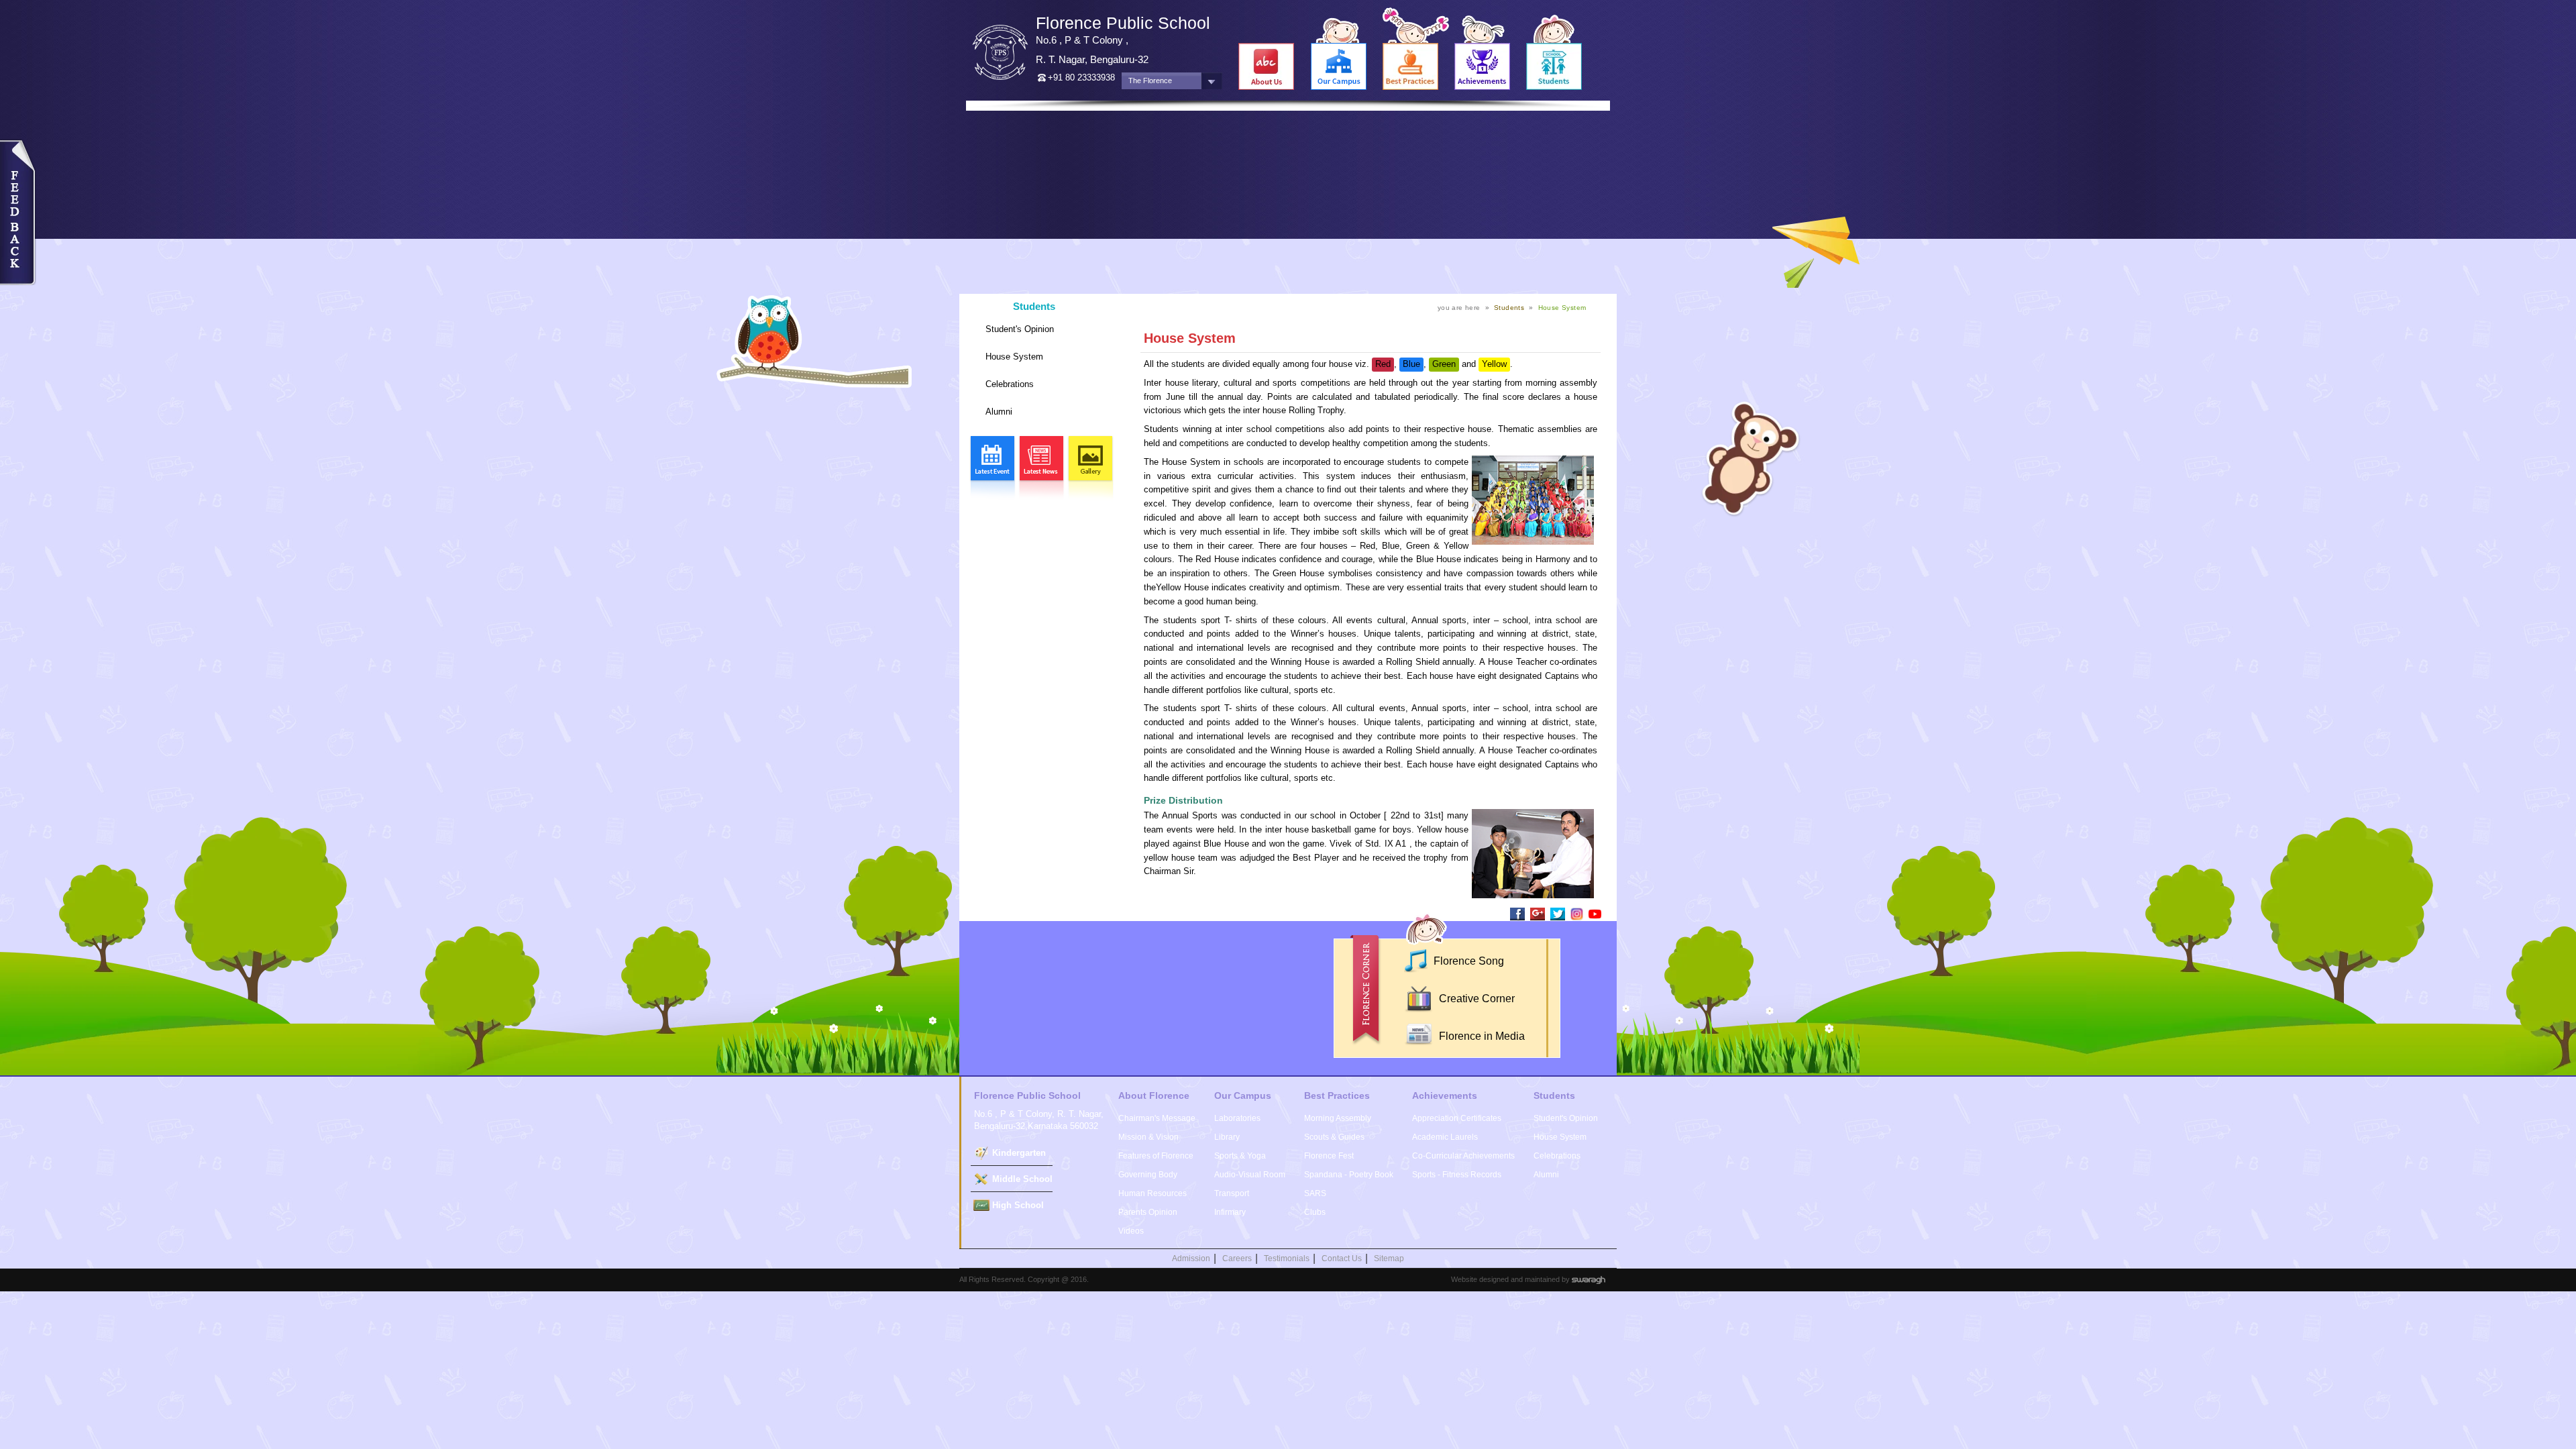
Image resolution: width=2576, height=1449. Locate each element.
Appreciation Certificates (1457, 1118)
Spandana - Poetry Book (1349, 1175)
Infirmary (1230, 1212)
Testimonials (1287, 1258)
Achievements (1445, 1095)
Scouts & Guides (1334, 1137)
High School (1018, 1205)
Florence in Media (1481, 1036)
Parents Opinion (1148, 1212)
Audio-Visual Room (1250, 1175)
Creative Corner (1475, 999)
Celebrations (1010, 384)
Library (1227, 1137)
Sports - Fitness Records (1457, 1175)
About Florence (1154, 1095)
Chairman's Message (1157, 1118)
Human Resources (1152, 1193)
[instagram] (1577, 913)
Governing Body (1148, 1175)
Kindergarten (1019, 1153)
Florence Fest (1329, 1156)
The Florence (1150, 80)
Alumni (999, 412)
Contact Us (1342, 1258)
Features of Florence (1156, 1156)
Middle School (1022, 1179)
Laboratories (1237, 1118)
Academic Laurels (1445, 1137)
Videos (1131, 1231)
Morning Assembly (1338, 1118)
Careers (1237, 1258)
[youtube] (1595, 913)
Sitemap (1389, 1258)
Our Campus (1243, 1095)
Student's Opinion (1020, 329)
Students (1034, 306)
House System (1014, 357)
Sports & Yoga (1240, 1156)
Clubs (1315, 1212)
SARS (1315, 1193)
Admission (1191, 1258)
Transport (1232, 1193)
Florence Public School (1123, 23)
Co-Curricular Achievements (1463, 1156)
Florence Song (1467, 961)
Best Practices (1337, 1095)
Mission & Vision (1148, 1137)
